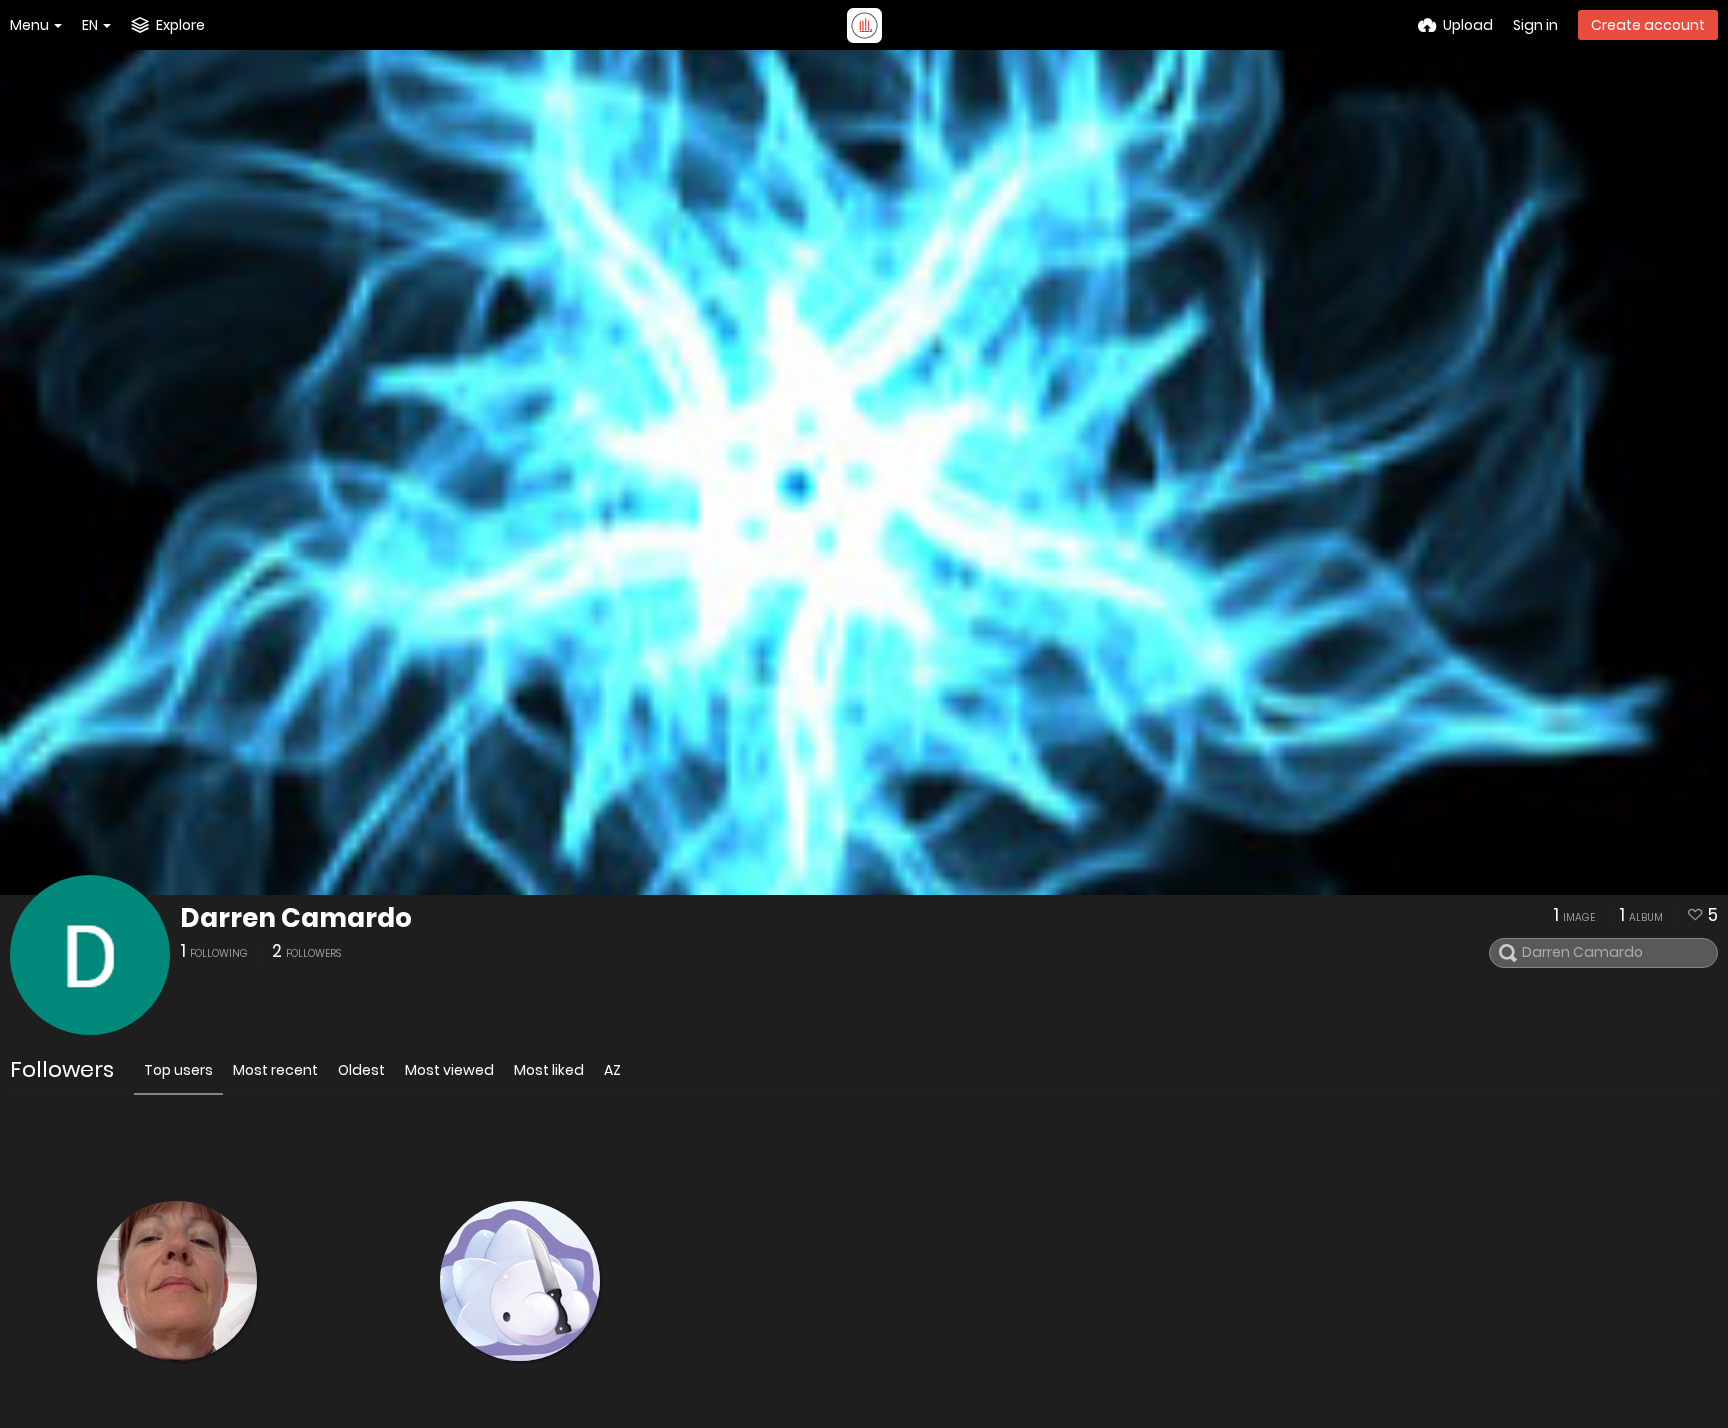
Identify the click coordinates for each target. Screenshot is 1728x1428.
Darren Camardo (296, 918)
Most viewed (449, 1070)
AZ (612, 1070)
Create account (1648, 25)
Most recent (275, 1070)
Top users (178, 1070)
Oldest (361, 1070)
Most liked (549, 1070)
